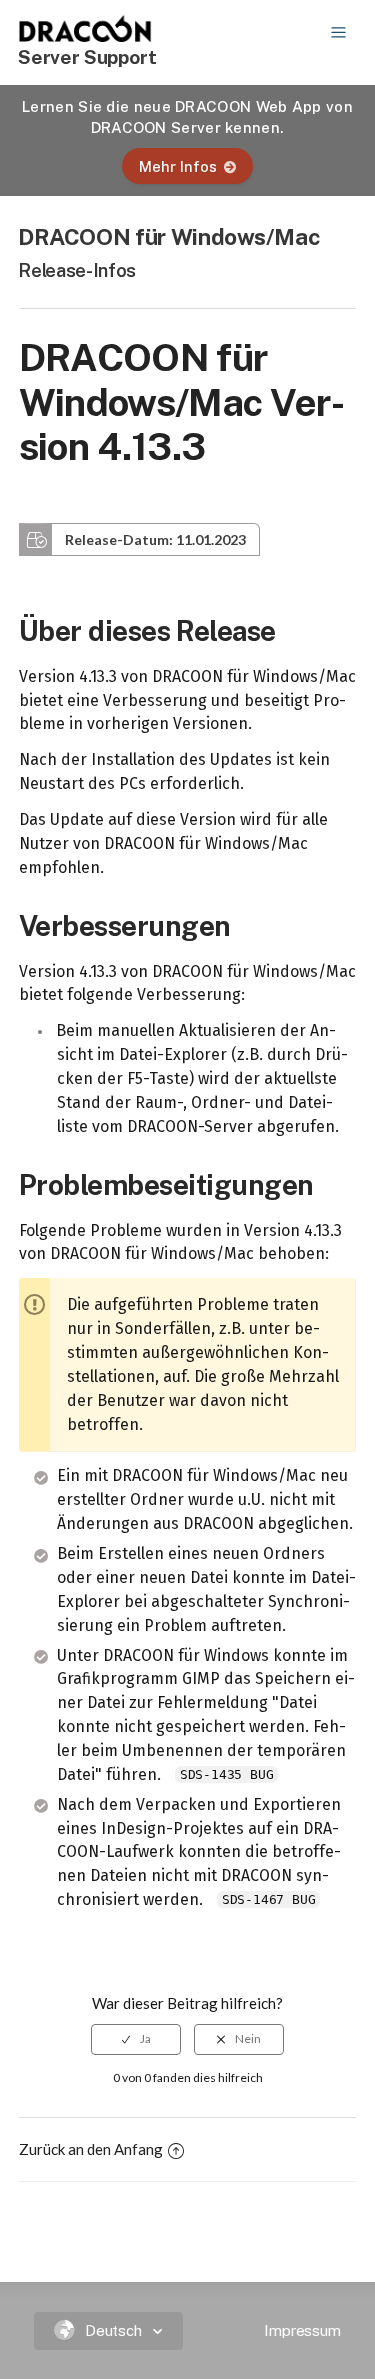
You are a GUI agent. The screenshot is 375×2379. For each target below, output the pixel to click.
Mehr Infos (178, 166)
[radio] (136, 2039)
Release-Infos (77, 270)
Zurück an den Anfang (91, 2149)
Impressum (302, 2330)
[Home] (86, 36)
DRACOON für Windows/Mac (169, 236)
